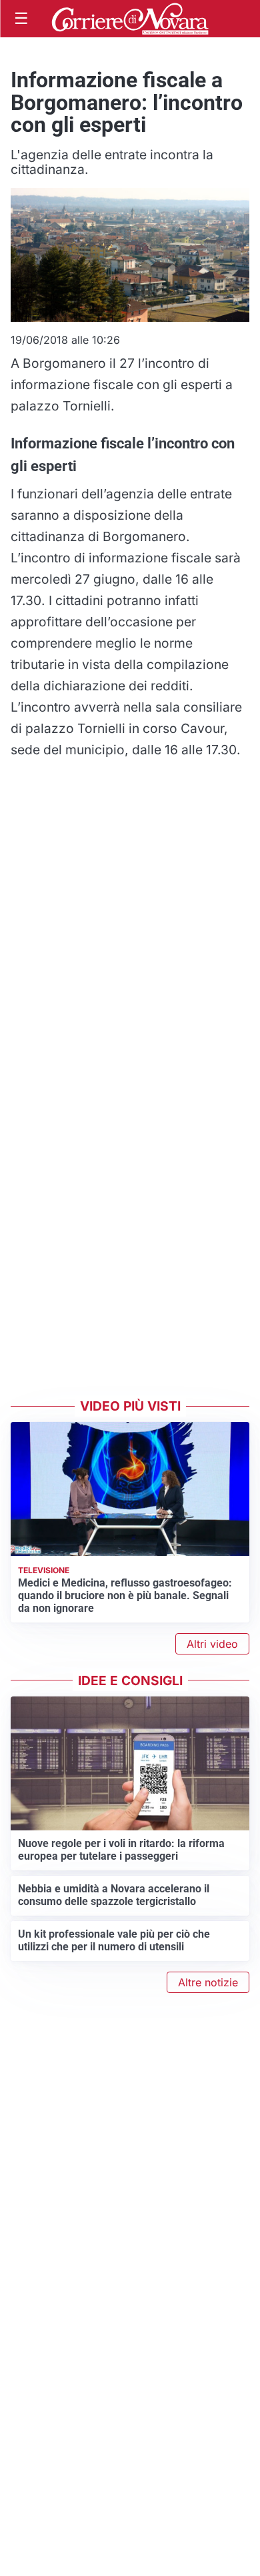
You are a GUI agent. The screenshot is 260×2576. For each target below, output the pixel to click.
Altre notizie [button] (208, 1982)
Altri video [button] (212, 1644)
